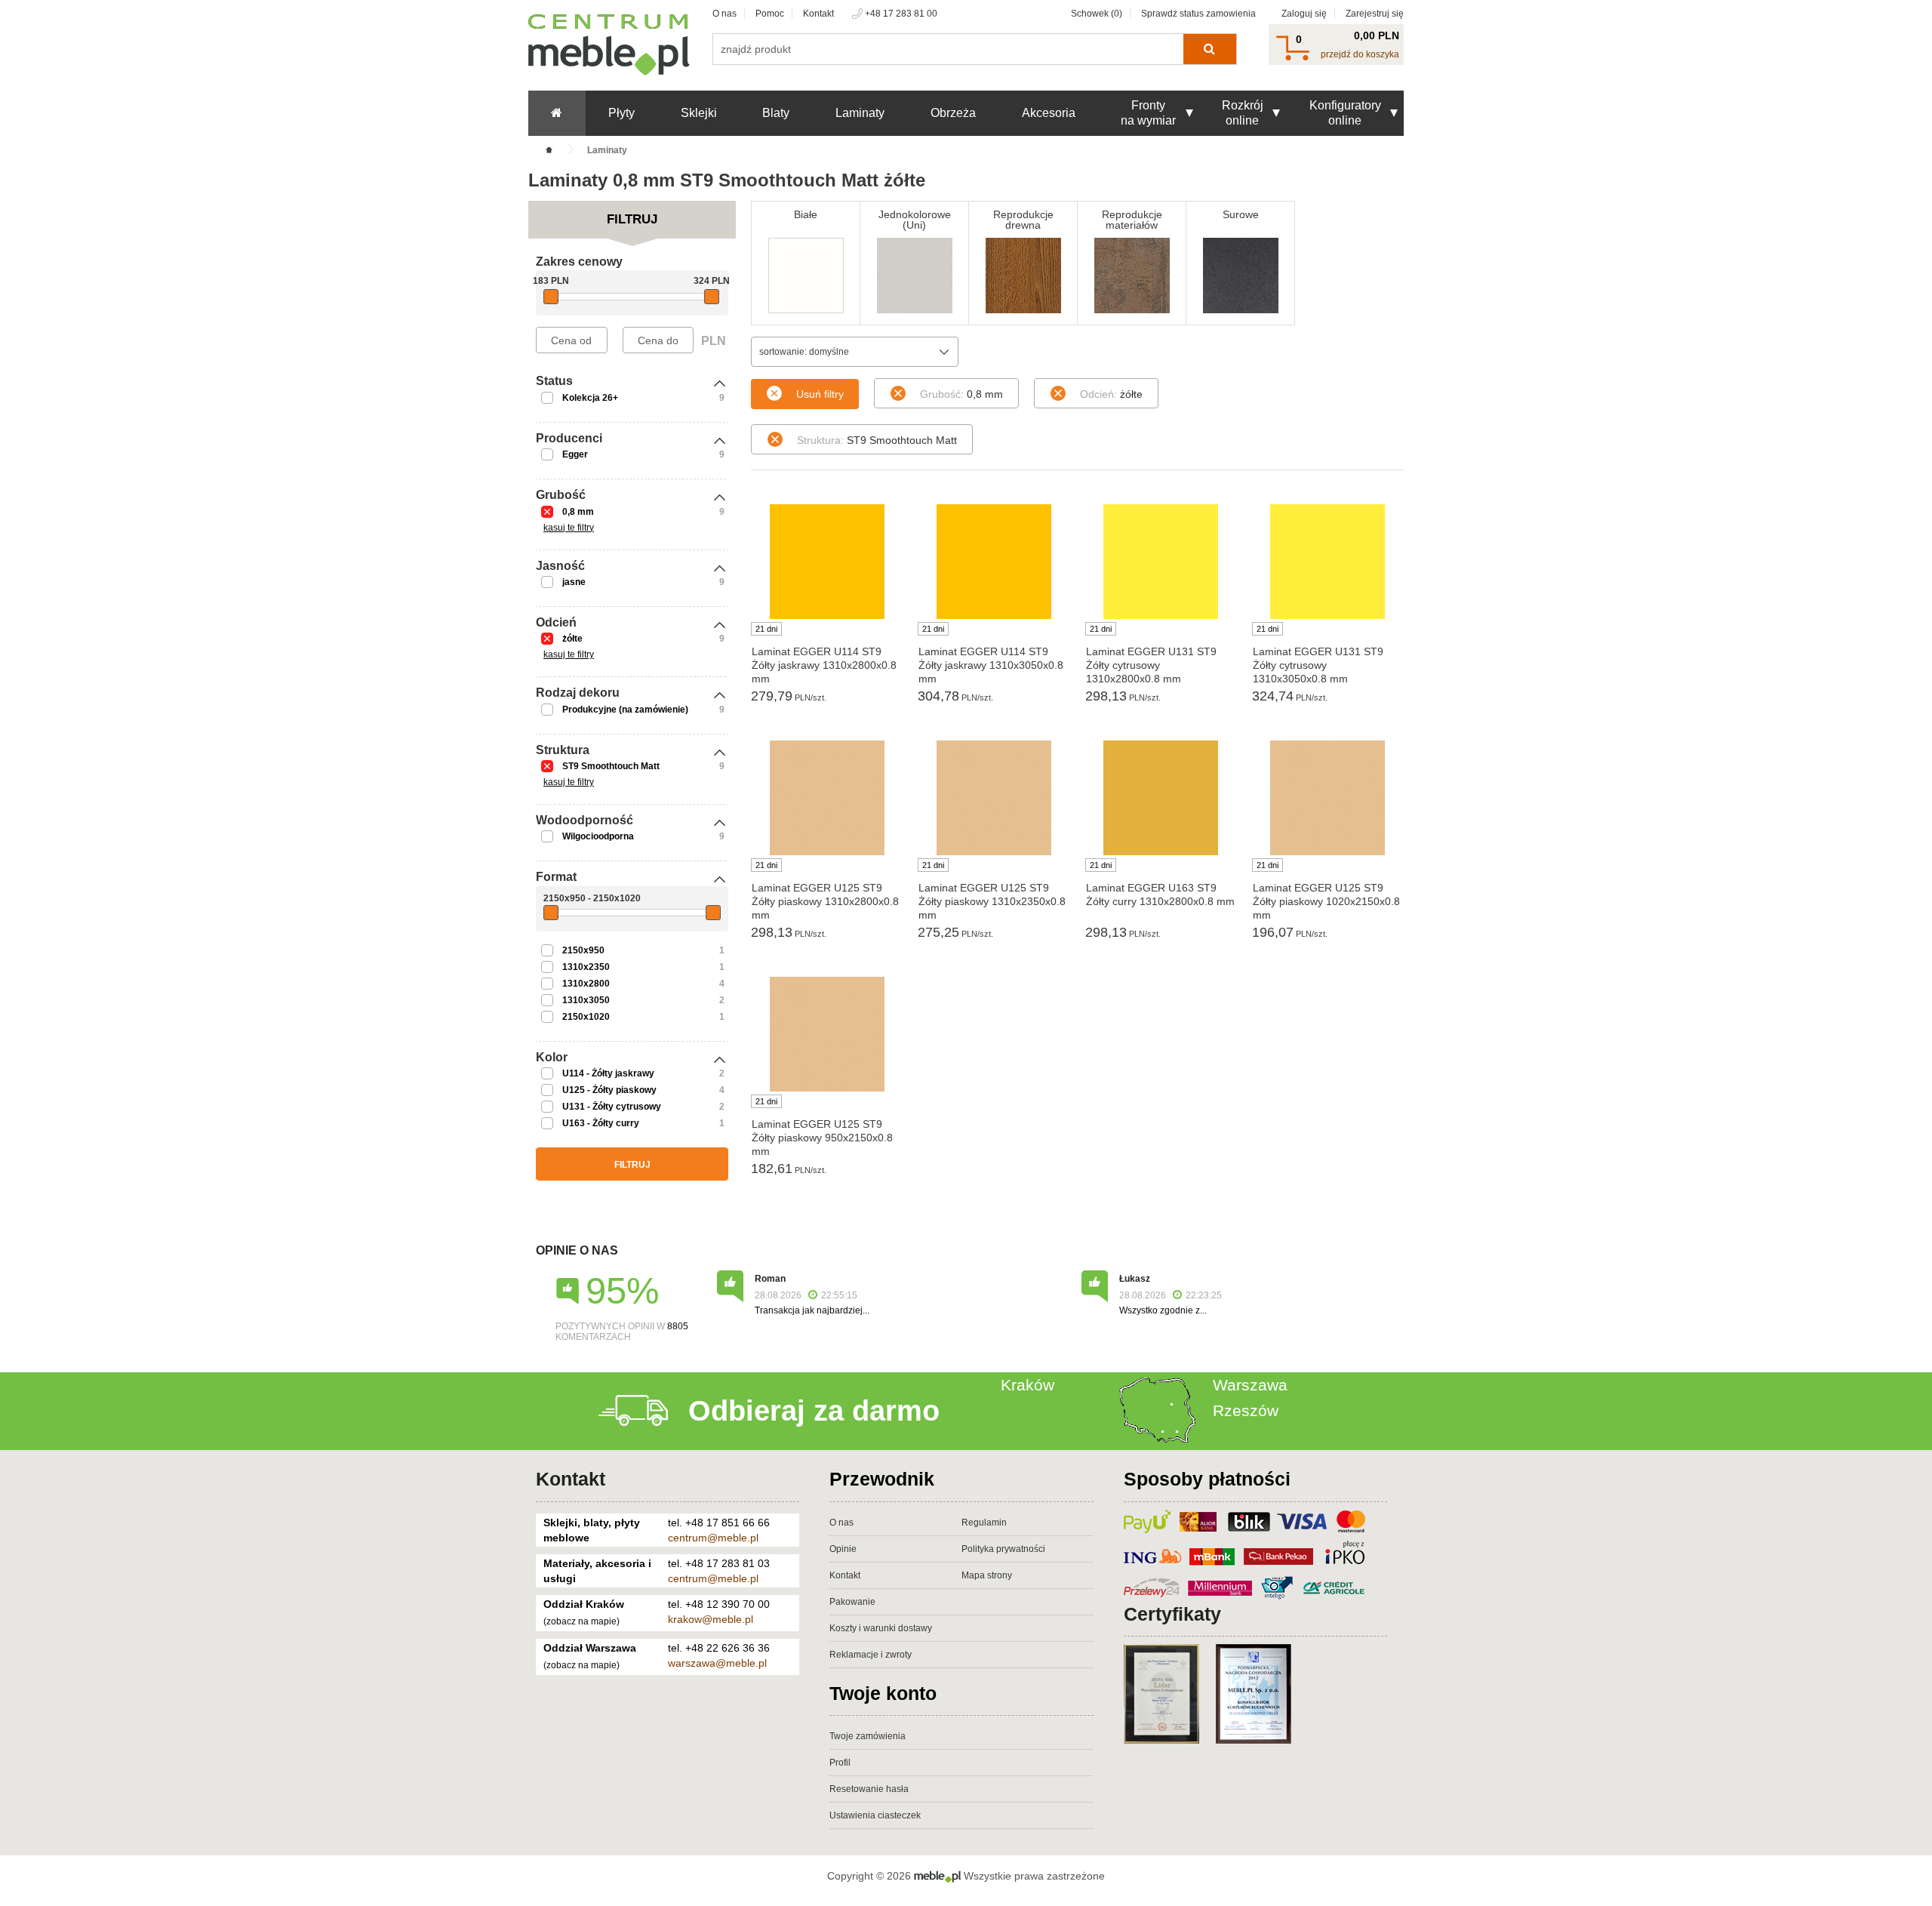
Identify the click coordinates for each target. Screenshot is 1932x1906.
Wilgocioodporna (598, 836)
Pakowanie (852, 1602)
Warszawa (1250, 1385)
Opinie (843, 1549)
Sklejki (699, 113)
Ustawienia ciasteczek (875, 1815)
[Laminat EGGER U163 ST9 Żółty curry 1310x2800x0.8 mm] (1161, 798)
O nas (724, 14)
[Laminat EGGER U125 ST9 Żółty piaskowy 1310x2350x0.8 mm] (994, 798)
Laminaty (860, 113)
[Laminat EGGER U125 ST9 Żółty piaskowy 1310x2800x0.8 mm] (827, 798)
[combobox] (855, 352)
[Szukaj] (1209, 49)
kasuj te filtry (569, 528)
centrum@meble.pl (713, 1538)
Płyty (621, 113)
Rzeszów (1246, 1410)
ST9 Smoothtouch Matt (611, 766)
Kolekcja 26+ (590, 398)
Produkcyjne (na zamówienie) (625, 710)
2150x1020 (586, 1017)
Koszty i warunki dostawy (881, 1628)
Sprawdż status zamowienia (1198, 14)
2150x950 (583, 950)
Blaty (776, 113)
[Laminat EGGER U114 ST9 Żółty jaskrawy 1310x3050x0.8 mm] (994, 562)
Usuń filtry (820, 394)
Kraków (1028, 1385)
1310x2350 (586, 967)
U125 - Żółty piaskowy (609, 1090)
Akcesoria (1049, 113)
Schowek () (1097, 14)
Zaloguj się (1304, 14)
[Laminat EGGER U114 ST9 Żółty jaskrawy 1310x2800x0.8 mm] (827, 562)
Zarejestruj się (1375, 14)
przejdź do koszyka (1360, 54)
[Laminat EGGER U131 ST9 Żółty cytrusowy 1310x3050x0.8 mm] (1328, 562)
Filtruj (632, 1165)
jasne (574, 582)
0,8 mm (578, 512)
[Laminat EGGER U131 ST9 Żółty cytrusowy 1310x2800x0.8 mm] (1161, 562)
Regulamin (984, 1523)
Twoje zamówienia (868, 1736)
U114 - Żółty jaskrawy (608, 1073)
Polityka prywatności (1003, 1549)
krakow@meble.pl (711, 1619)
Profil (840, 1763)
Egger (575, 454)
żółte (572, 639)
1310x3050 (586, 1000)
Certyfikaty (1172, 1614)
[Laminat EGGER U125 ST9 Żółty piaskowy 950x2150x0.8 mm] (827, 1034)
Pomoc (770, 14)
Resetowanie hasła (869, 1789)
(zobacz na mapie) (581, 1621)
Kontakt (818, 14)
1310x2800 (586, 984)
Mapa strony (987, 1575)
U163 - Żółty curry (601, 1123)
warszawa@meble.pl (717, 1663)
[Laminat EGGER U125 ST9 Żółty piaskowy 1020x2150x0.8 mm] (1328, 798)
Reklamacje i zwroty (871, 1655)
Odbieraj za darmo (814, 1411)
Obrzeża (953, 113)
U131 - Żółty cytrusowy (612, 1107)
